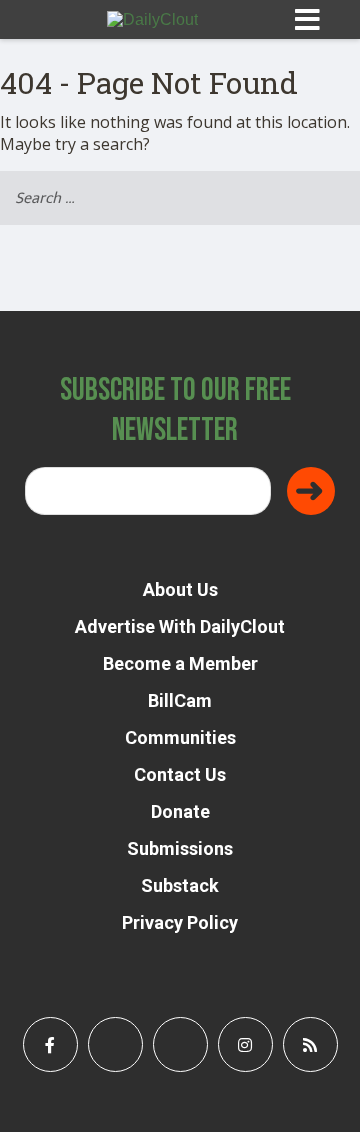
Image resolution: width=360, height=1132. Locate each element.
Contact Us (180, 774)
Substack (180, 885)
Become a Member (180, 663)
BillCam (180, 700)
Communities (180, 737)
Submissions (180, 848)
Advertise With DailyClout (180, 626)
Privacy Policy (180, 922)
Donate (180, 811)
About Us (180, 589)
